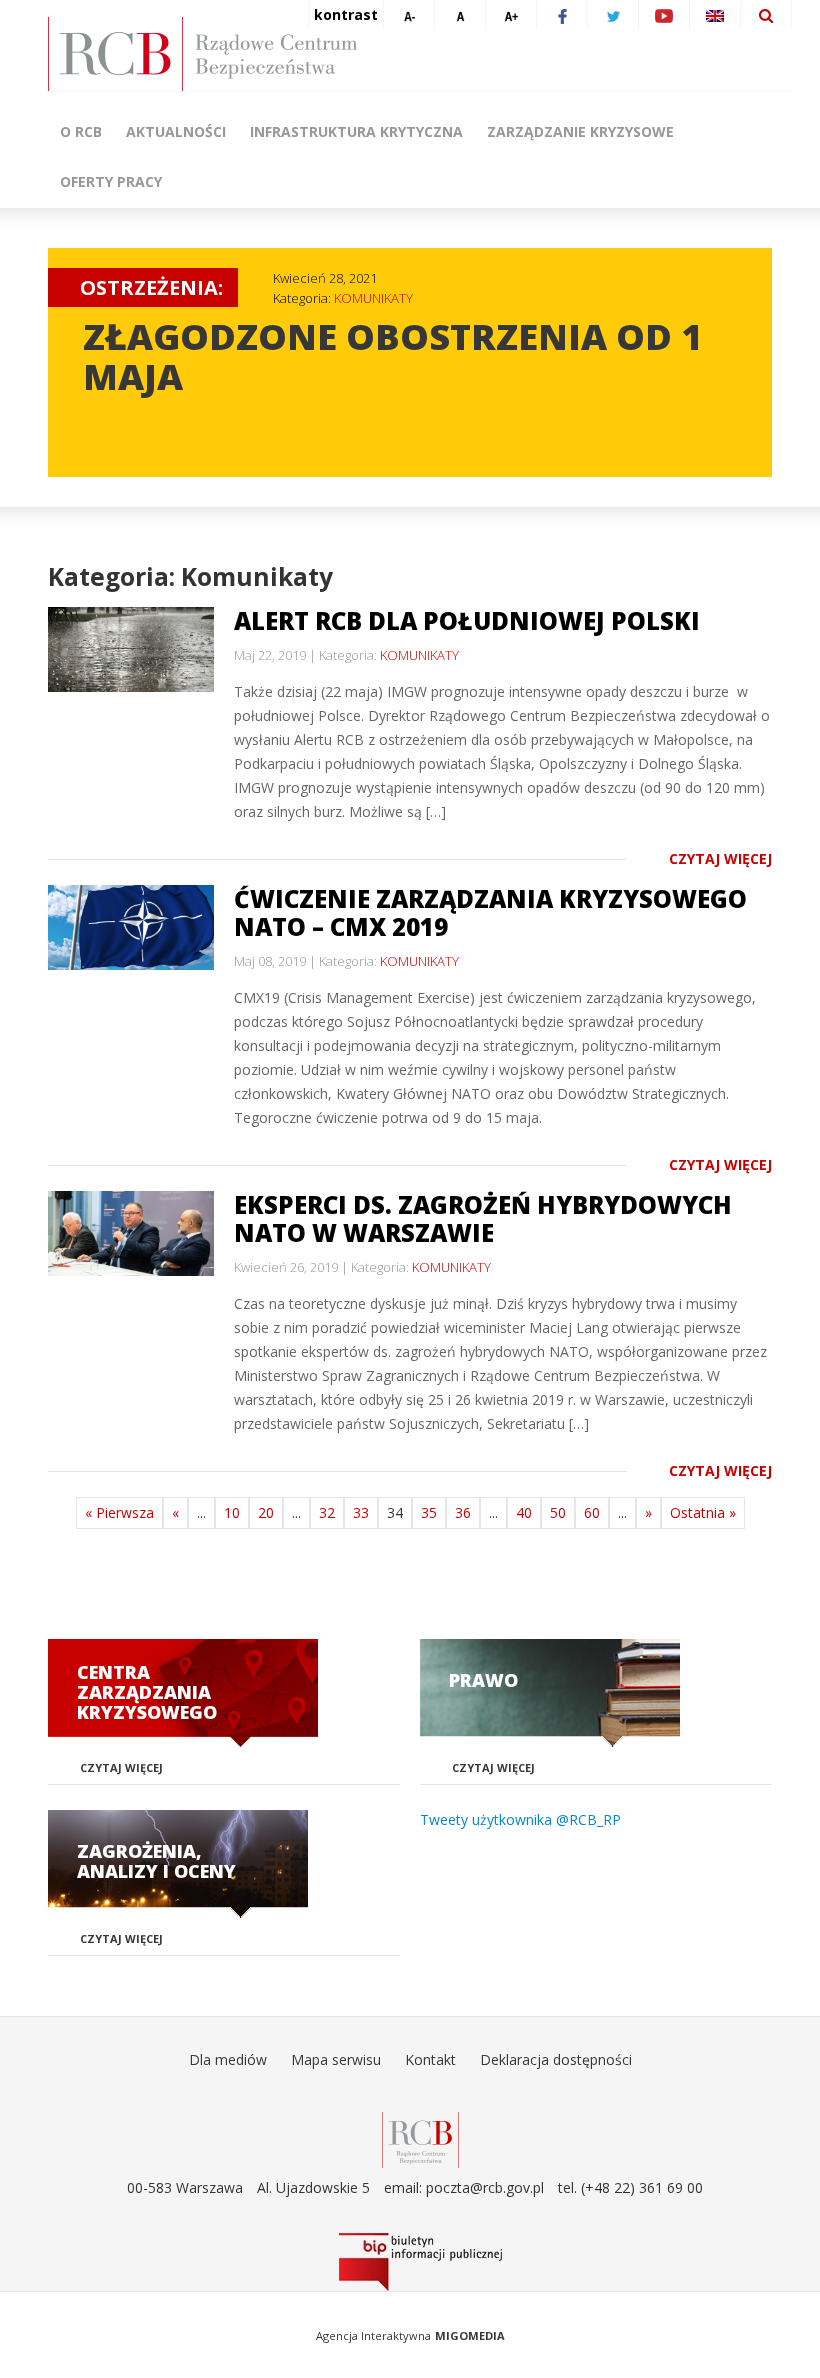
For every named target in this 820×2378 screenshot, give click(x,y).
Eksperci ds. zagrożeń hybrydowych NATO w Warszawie (483, 1218)
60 (592, 1512)
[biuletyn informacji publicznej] (420, 2262)
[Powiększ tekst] (511, 15)
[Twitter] (613, 15)
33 (361, 1512)
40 (524, 1512)
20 (266, 1512)
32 (327, 1512)
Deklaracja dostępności (556, 2059)
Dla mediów (228, 2059)
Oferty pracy (111, 181)
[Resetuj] (460, 15)
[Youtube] (664, 15)
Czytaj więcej (720, 858)
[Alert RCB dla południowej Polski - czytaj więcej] (131, 649)
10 (232, 1512)
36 (463, 1512)
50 (558, 1512)
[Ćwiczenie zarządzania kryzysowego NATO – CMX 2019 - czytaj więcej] (131, 927)
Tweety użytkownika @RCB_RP (520, 1819)
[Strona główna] (420, 54)
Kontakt (430, 2059)
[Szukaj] (766, 15)
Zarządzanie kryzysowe (580, 131)
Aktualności (176, 131)
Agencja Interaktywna (373, 2335)
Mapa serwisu (336, 2059)
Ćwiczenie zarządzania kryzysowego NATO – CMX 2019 (490, 912)
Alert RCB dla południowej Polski (467, 620)
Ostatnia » (703, 1512)
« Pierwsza (119, 1512)
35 (429, 1512)
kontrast (346, 14)
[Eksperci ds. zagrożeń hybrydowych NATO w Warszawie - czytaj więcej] (131, 1233)
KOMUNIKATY (373, 298)
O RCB (81, 131)
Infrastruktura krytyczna (356, 131)
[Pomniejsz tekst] (409, 15)
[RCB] (420, 2138)
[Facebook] (562, 15)
